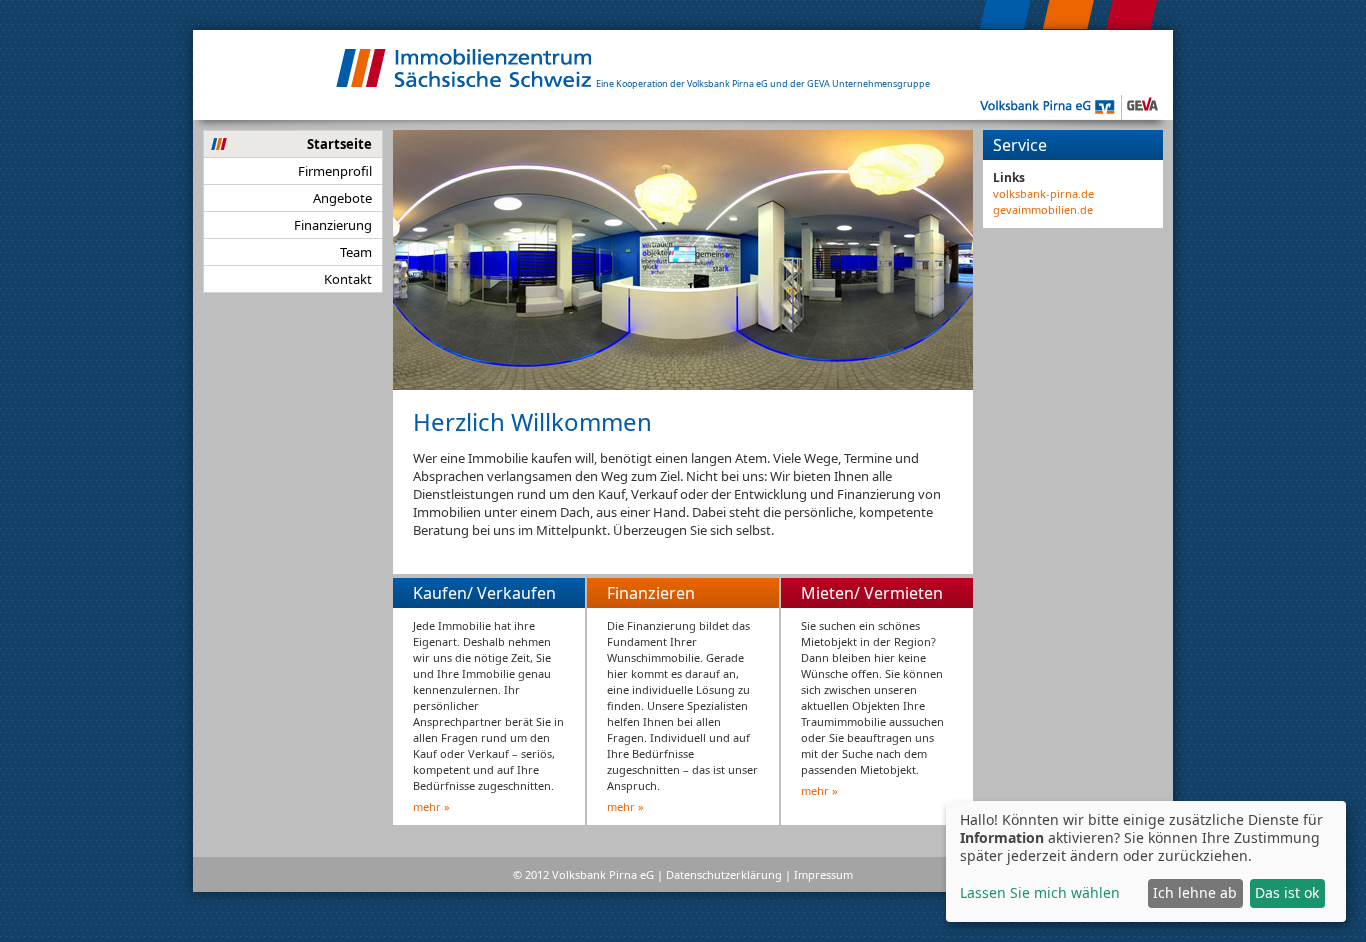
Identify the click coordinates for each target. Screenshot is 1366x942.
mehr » (431, 806)
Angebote (342, 198)
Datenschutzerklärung (724, 874)
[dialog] (1146, 861)
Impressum (823, 874)
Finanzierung (333, 225)
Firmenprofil (335, 171)
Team (356, 252)
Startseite (339, 144)
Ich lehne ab (1195, 892)
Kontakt (348, 279)
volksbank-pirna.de (1043, 193)
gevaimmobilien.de (1043, 209)
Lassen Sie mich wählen (1040, 893)
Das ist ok (1287, 892)
